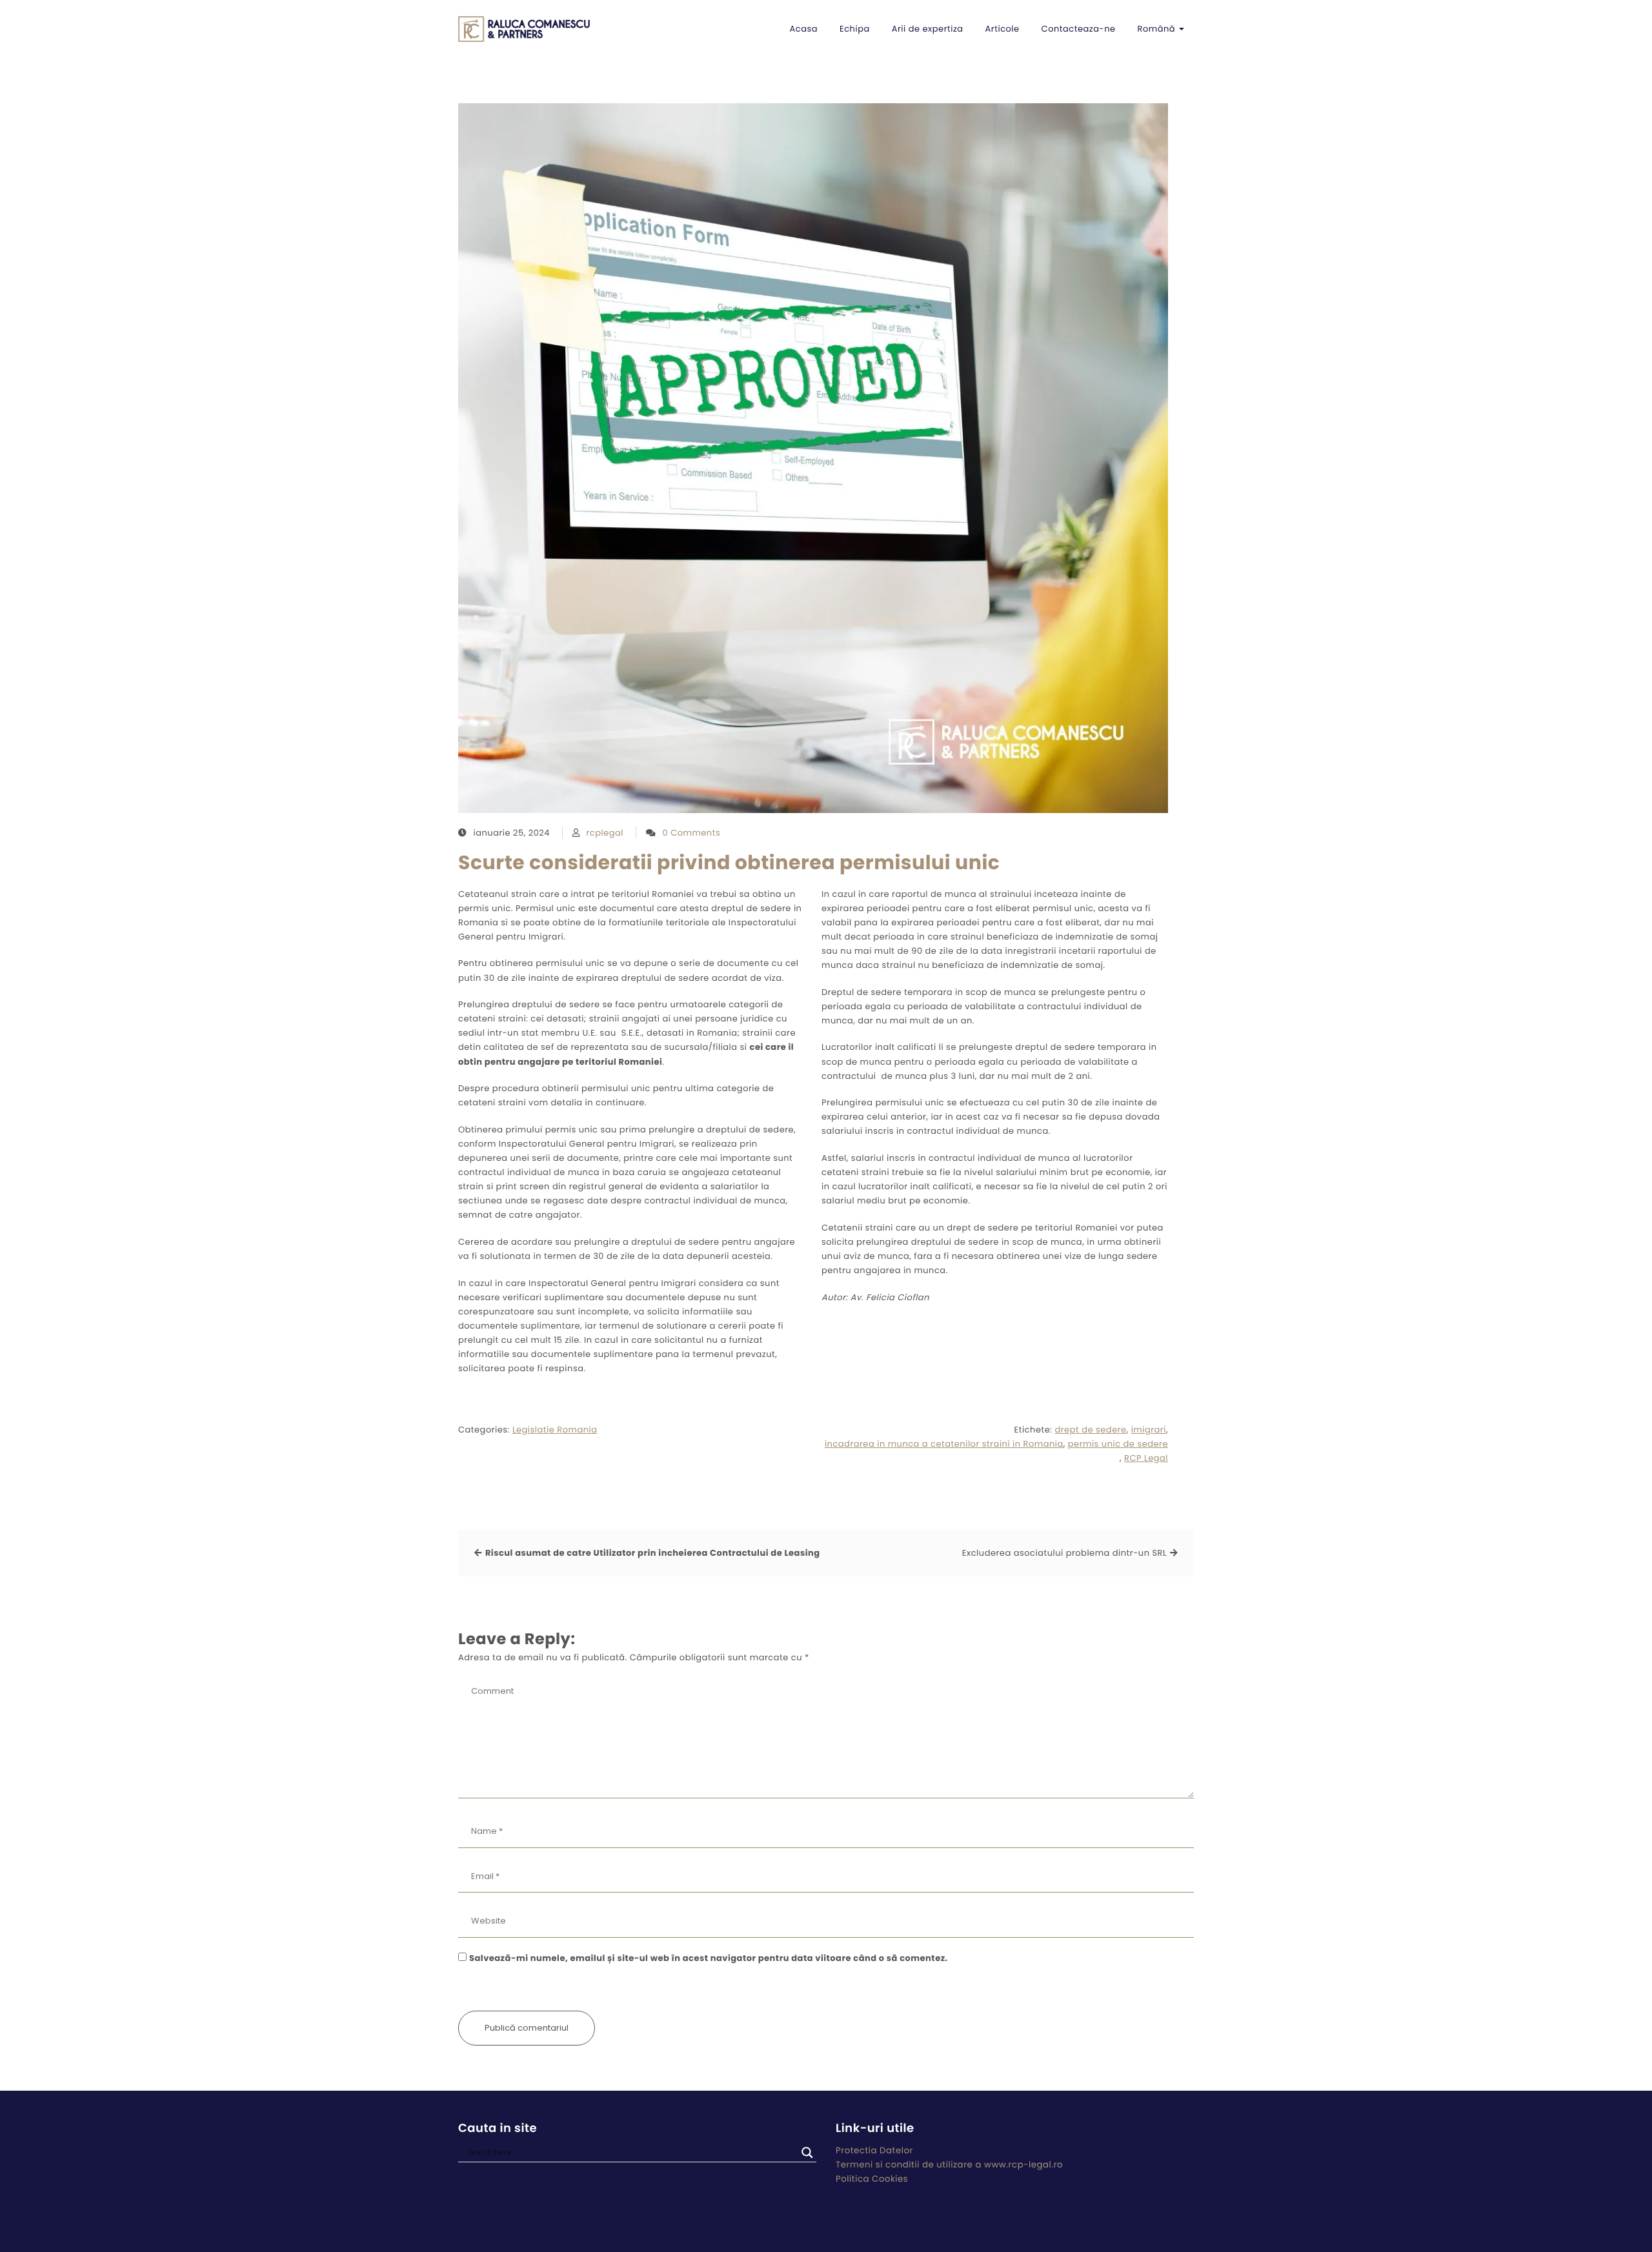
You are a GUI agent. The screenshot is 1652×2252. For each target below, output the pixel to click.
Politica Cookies (872, 2179)
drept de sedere (1090, 1430)
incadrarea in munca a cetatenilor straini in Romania (944, 1444)
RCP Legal (1146, 1458)
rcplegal (605, 833)
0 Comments (692, 833)
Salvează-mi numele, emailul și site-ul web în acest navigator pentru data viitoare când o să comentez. (709, 1958)
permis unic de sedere (1118, 1444)
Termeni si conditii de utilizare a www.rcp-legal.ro (949, 2165)
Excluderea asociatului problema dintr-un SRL (1064, 1553)
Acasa (804, 29)
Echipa (855, 29)
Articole (1002, 29)
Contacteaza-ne (1079, 29)
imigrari (1149, 1430)
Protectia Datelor (874, 2150)
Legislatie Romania (555, 1430)
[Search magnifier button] (807, 2153)
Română (1158, 29)
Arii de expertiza (928, 29)
